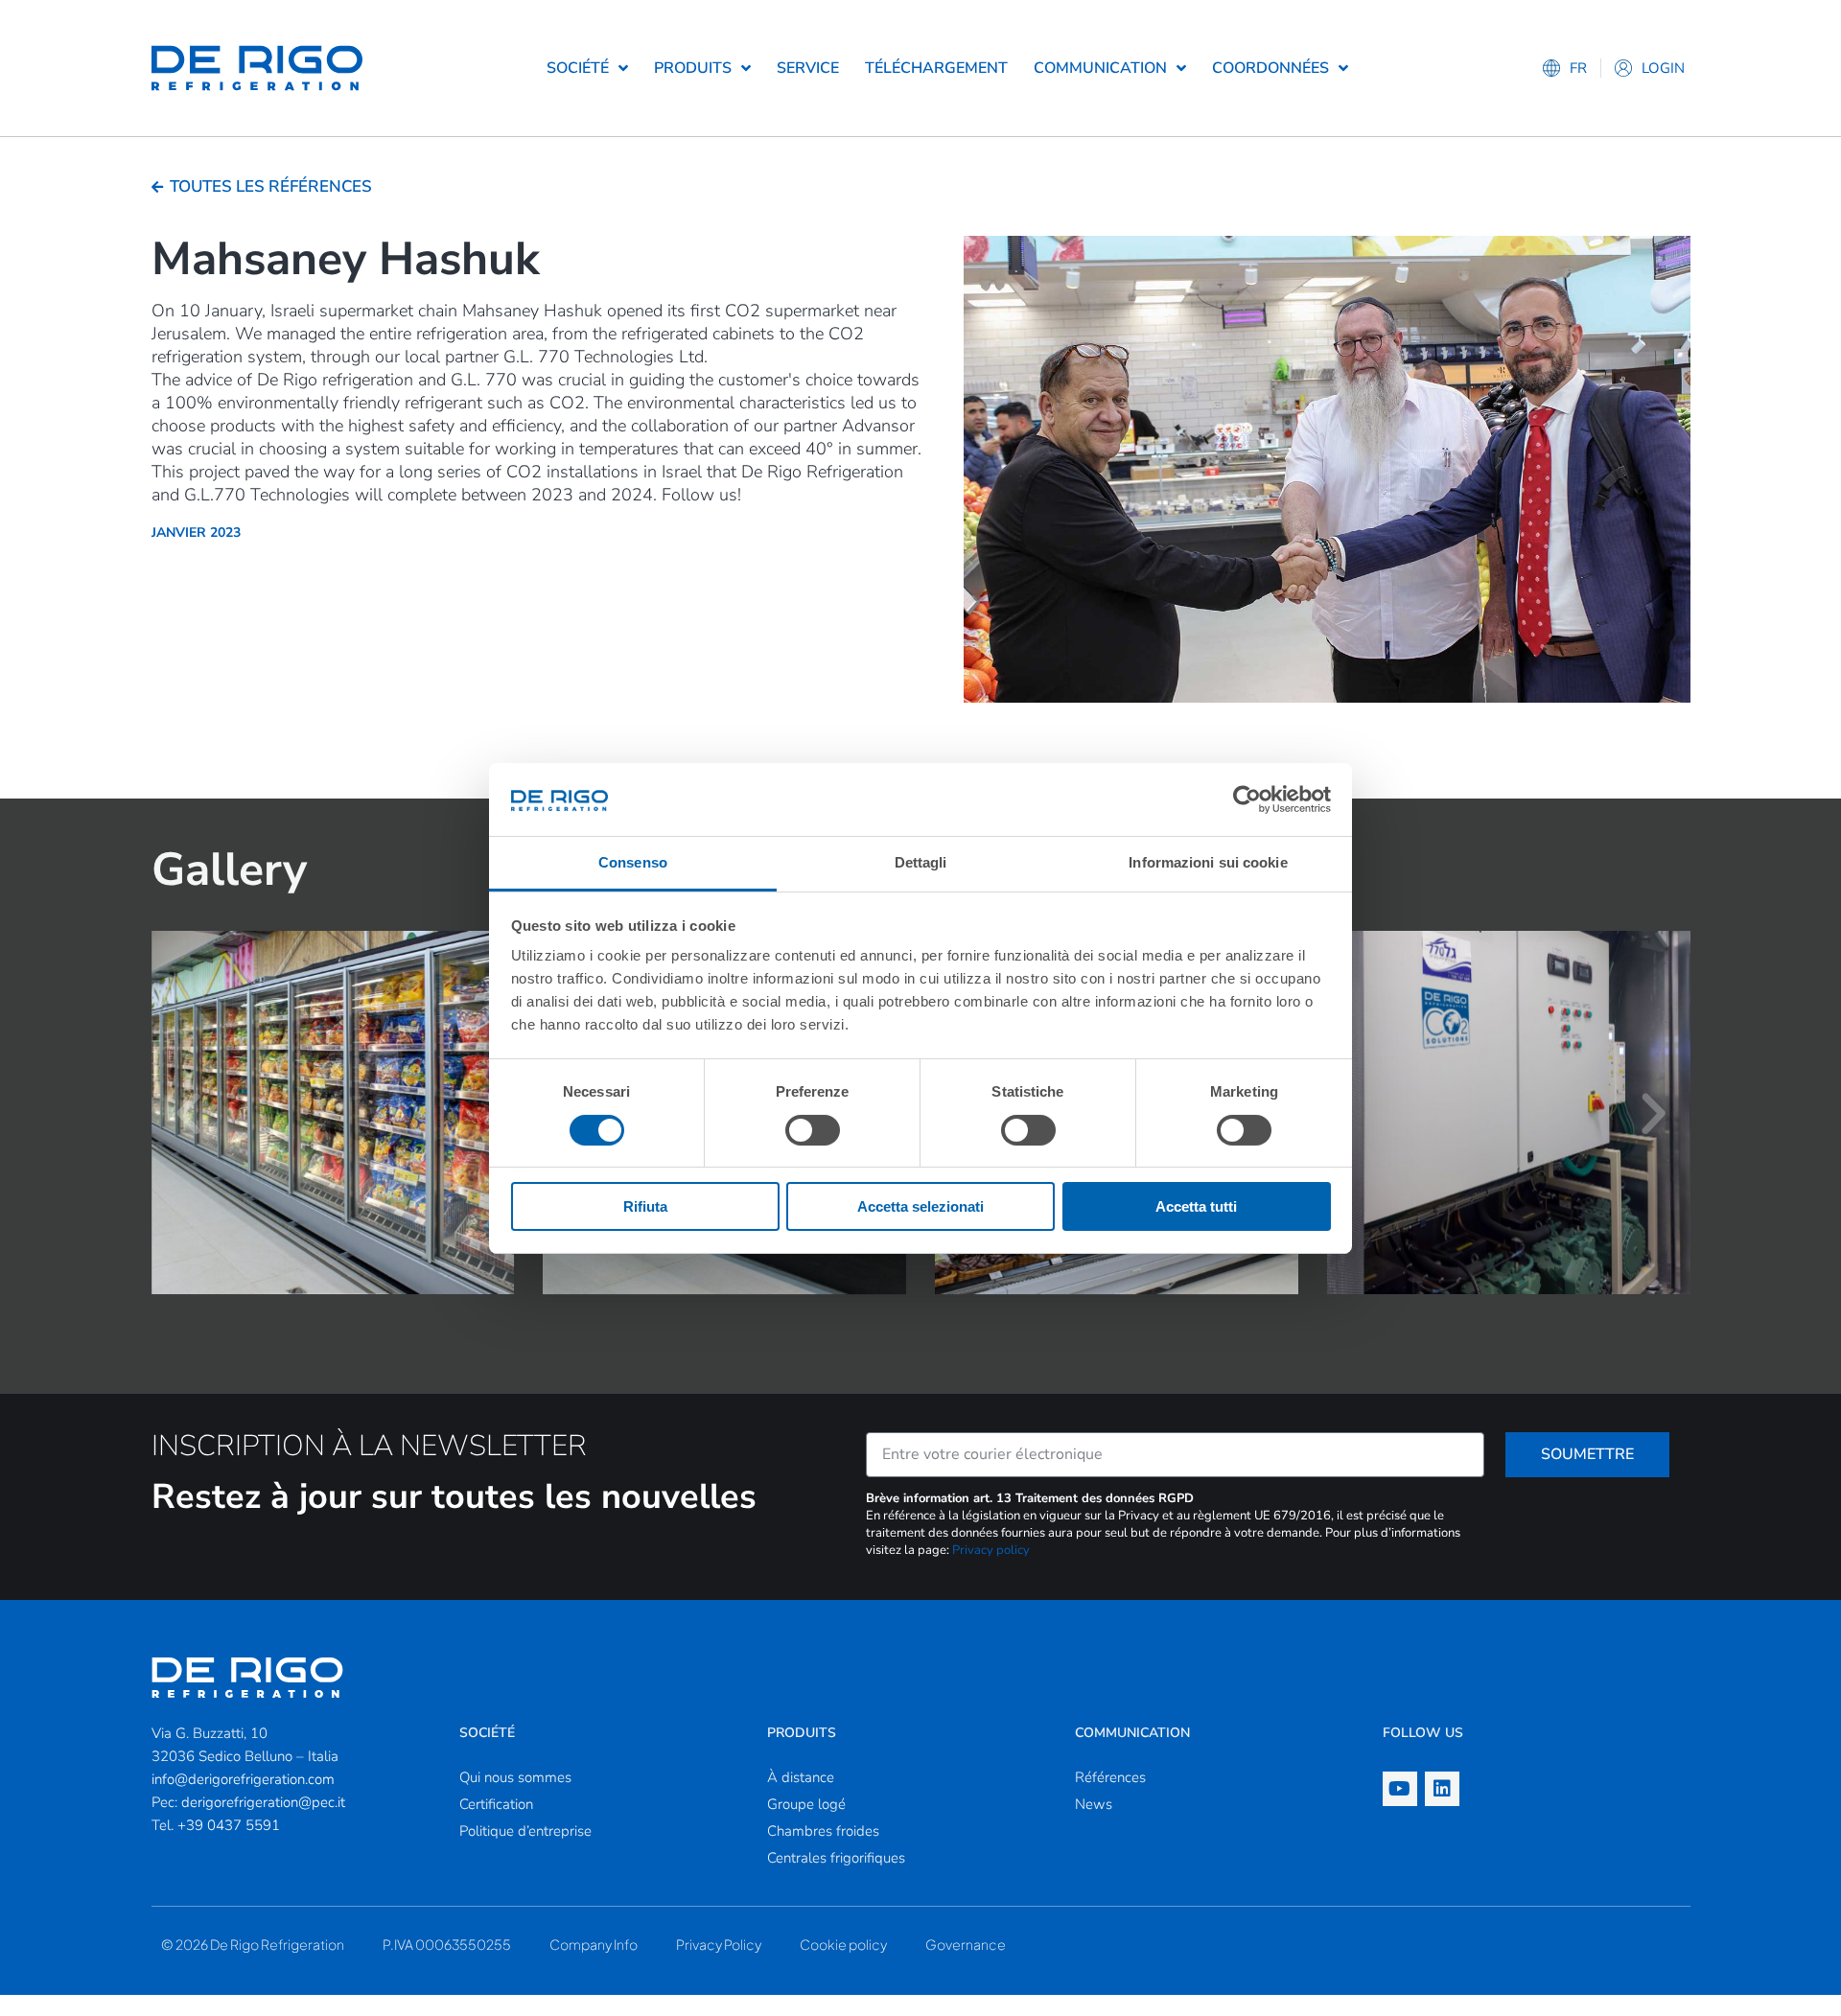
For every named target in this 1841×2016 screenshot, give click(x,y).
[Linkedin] (1442, 1789)
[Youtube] (1400, 1789)
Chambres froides (823, 1831)
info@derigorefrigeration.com (243, 1779)
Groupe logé (806, 1804)
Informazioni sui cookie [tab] (1208, 862)
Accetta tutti (1196, 1206)
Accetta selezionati (920, 1206)
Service (808, 68)
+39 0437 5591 (229, 1825)
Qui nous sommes (515, 1777)
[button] (188, 1114)
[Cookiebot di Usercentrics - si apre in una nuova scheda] (1247, 799)
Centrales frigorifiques (836, 1858)
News (1094, 1804)
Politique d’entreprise (525, 1831)
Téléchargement (936, 68)
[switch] (813, 1130)
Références (1110, 1777)
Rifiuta (645, 1206)
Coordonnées (1270, 68)
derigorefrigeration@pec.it (263, 1802)
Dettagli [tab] (921, 862)
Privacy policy (991, 1550)
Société (578, 68)
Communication (1100, 68)
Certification (496, 1804)
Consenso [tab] (633, 862)
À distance (801, 1777)
